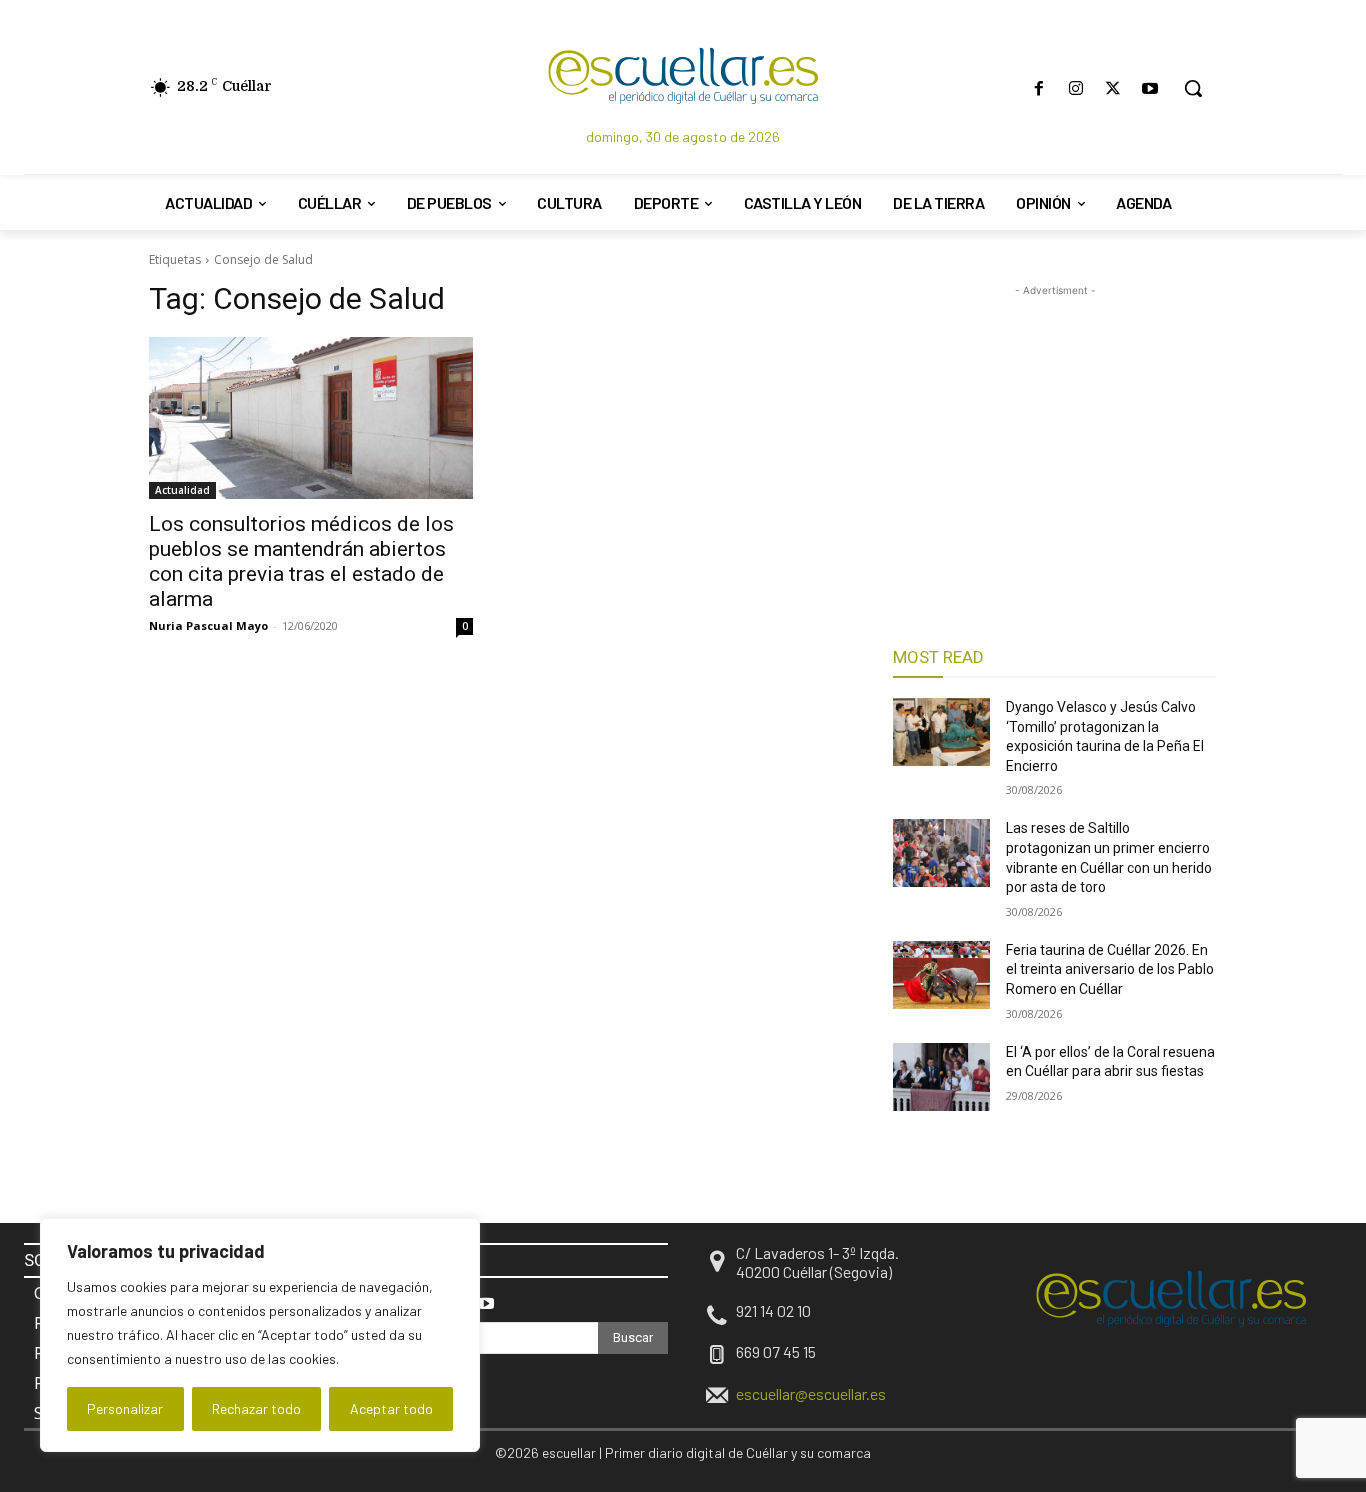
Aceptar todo (391, 1408)
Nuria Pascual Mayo (208, 625)
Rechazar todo (256, 1408)
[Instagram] (1075, 88)
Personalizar (125, 1408)
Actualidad (182, 490)
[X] (1113, 88)
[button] (1193, 88)
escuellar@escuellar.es (811, 1393)
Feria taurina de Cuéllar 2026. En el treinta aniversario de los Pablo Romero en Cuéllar (1110, 969)
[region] (260, 1335)
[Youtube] (1150, 88)
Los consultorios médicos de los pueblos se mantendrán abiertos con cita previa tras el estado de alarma (301, 561)
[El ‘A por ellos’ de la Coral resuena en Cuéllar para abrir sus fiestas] (941, 1077)
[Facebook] (1038, 88)
